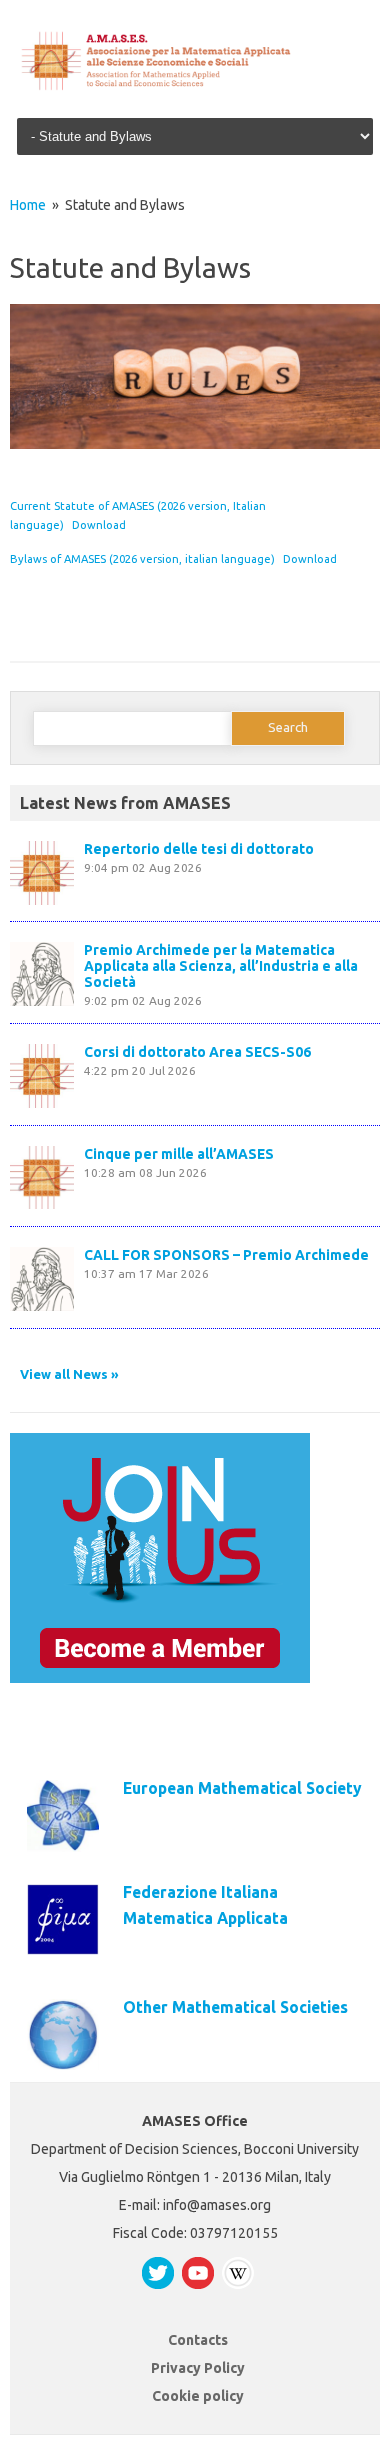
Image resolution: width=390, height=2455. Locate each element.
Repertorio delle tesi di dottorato (199, 849)
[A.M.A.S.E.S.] (195, 87)
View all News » (69, 1374)
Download (99, 525)
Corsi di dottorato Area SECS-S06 (197, 1052)
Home (28, 205)
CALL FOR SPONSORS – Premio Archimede (226, 1255)
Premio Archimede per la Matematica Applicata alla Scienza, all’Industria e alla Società (221, 966)
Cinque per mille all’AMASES (179, 1154)
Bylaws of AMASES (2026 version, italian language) (142, 559)
